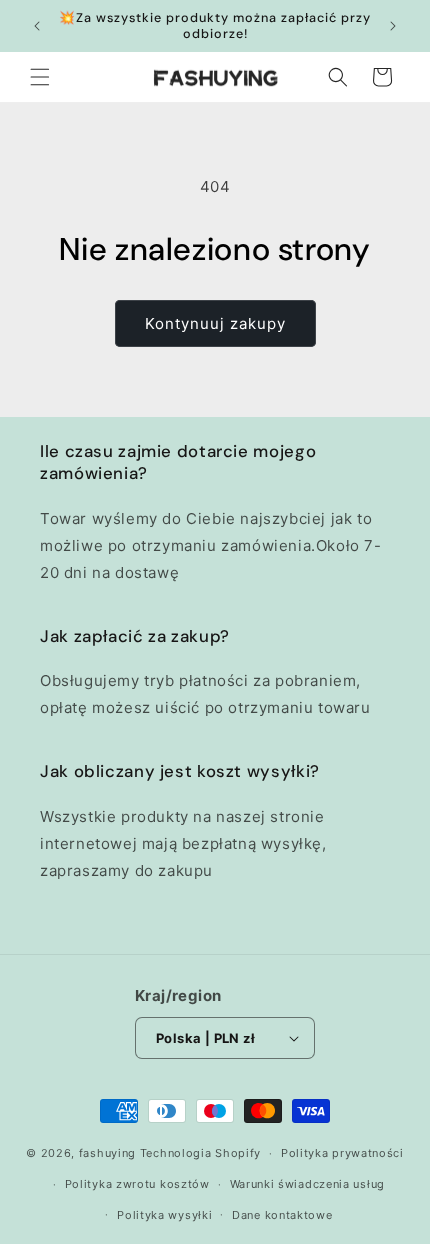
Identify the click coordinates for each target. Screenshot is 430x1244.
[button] (40, 77)
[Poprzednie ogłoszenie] (37, 26)
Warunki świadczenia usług (308, 1184)
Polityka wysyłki (164, 1215)
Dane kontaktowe (282, 1215)
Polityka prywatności (342, 1153)
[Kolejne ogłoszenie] (393, 26)
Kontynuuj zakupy (215, 323)
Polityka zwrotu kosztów (137, 1184)
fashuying (107, 1153)
